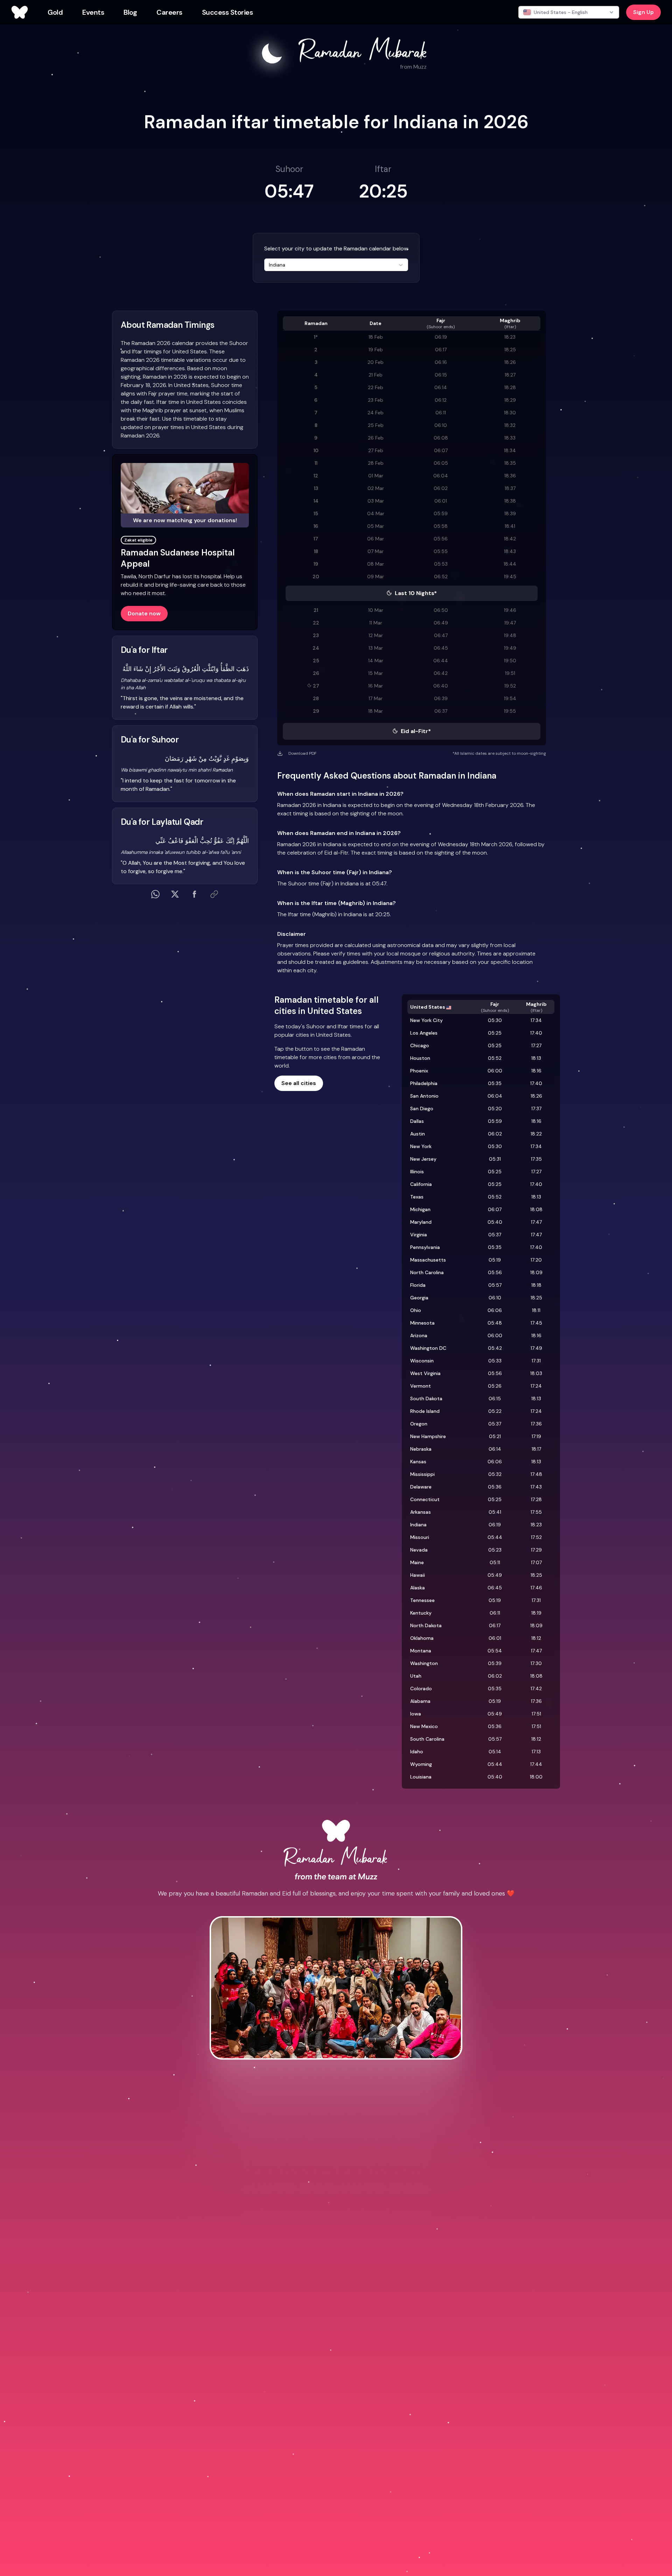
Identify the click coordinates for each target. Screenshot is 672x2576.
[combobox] (336, 265)
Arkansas (421, 1512)
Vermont (421, 1386)
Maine (417, 1562)
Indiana (418, 1525)
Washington (424, 1663)
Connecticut (425, 1499)
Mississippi (422, 1474)
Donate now (144, 613)
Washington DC (428, 1348)
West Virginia (425, 1373)
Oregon (419, 1424)
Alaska (418, 1588)
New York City (426, 1020)
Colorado (421, 1688)
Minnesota (422, 1323)
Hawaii (418, 1575)
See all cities (299, 1083)
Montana (421, 1651)
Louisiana (421, 1777)
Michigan (420, 1209)
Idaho (417, 1752)
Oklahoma (422, 1638)
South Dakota (426, 1399)
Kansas (418, 1462)
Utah (416, 1676)
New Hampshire (428, 1436)
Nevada (419, 1550)
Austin (418, 1134)
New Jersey (423, 1159)
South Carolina (427, 1739)
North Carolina (427, 1272)
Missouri (420, 1537)
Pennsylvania (425, 1247)
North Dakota (426, 1625)
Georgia (419, 1298)
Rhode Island (425, 1411)
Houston (420, 1058)
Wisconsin (422, 1361)
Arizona (419, 1335)
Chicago (420, 1045)
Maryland (421, 1222)
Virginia (419, 1235)
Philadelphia (424, 1083)
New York (421, 1146)
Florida (418, 1285)
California (421, 1184)
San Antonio (424, 1096)
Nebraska (421, 1449)
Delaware (421, 1487)
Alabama (420, 1701)
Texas (417, 1197)
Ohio (416, 1310)
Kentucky (421, 1613)
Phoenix (419, 1071)
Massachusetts (428, 1260)
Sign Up (643, 12)
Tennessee (422, 1600)
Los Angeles (424, 1033)
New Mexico (424, 1726)
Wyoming (421, 1764)
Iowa (416, 1714)
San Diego (422, 1109)
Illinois (417, 1172)
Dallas (417, 1121)
